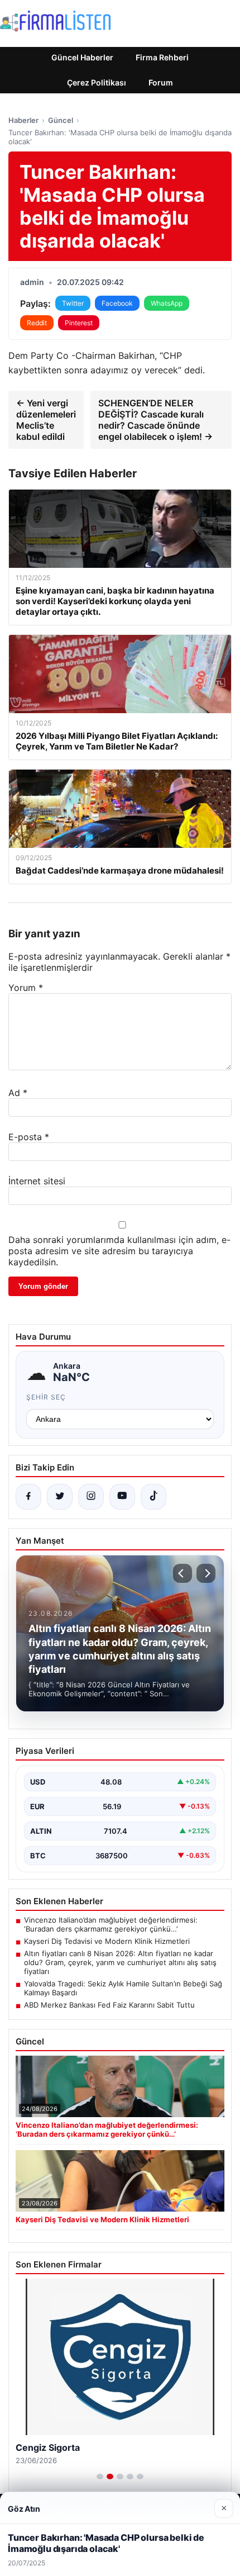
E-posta (29, 1137)
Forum (161, 82)
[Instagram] (91, 1497)
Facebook (117, 303)
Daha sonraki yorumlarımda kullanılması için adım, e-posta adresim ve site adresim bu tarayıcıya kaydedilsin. (119, 1251)
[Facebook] (28, 1497)
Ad (18, 1093)
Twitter (73, 303)
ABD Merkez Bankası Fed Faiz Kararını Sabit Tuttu (109, 2005)
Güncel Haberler (82, 57)
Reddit (37, 323)
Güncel (61, 120)
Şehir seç (46, 1397)
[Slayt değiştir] (100, 2477)
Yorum (26, 988)
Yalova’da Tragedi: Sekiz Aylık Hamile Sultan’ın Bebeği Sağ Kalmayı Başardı (123, 1988)
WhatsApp (167, 303)
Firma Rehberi (162, 57)
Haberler (23, 120)
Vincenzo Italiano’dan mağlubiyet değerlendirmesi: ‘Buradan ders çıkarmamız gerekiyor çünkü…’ (111, 1924)
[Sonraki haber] (206, 1573)
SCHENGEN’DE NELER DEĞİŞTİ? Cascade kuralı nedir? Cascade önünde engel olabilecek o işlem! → (155, 420)
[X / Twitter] (60, 1497)
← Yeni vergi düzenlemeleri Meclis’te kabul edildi (46, 420)
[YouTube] (122, 1497)
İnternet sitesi (37, 1181)
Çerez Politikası (97, 82)
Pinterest (79, 323)
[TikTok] (153, 1497)
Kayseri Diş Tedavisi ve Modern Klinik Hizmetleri (107, 1941)
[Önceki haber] (183, 1573)
